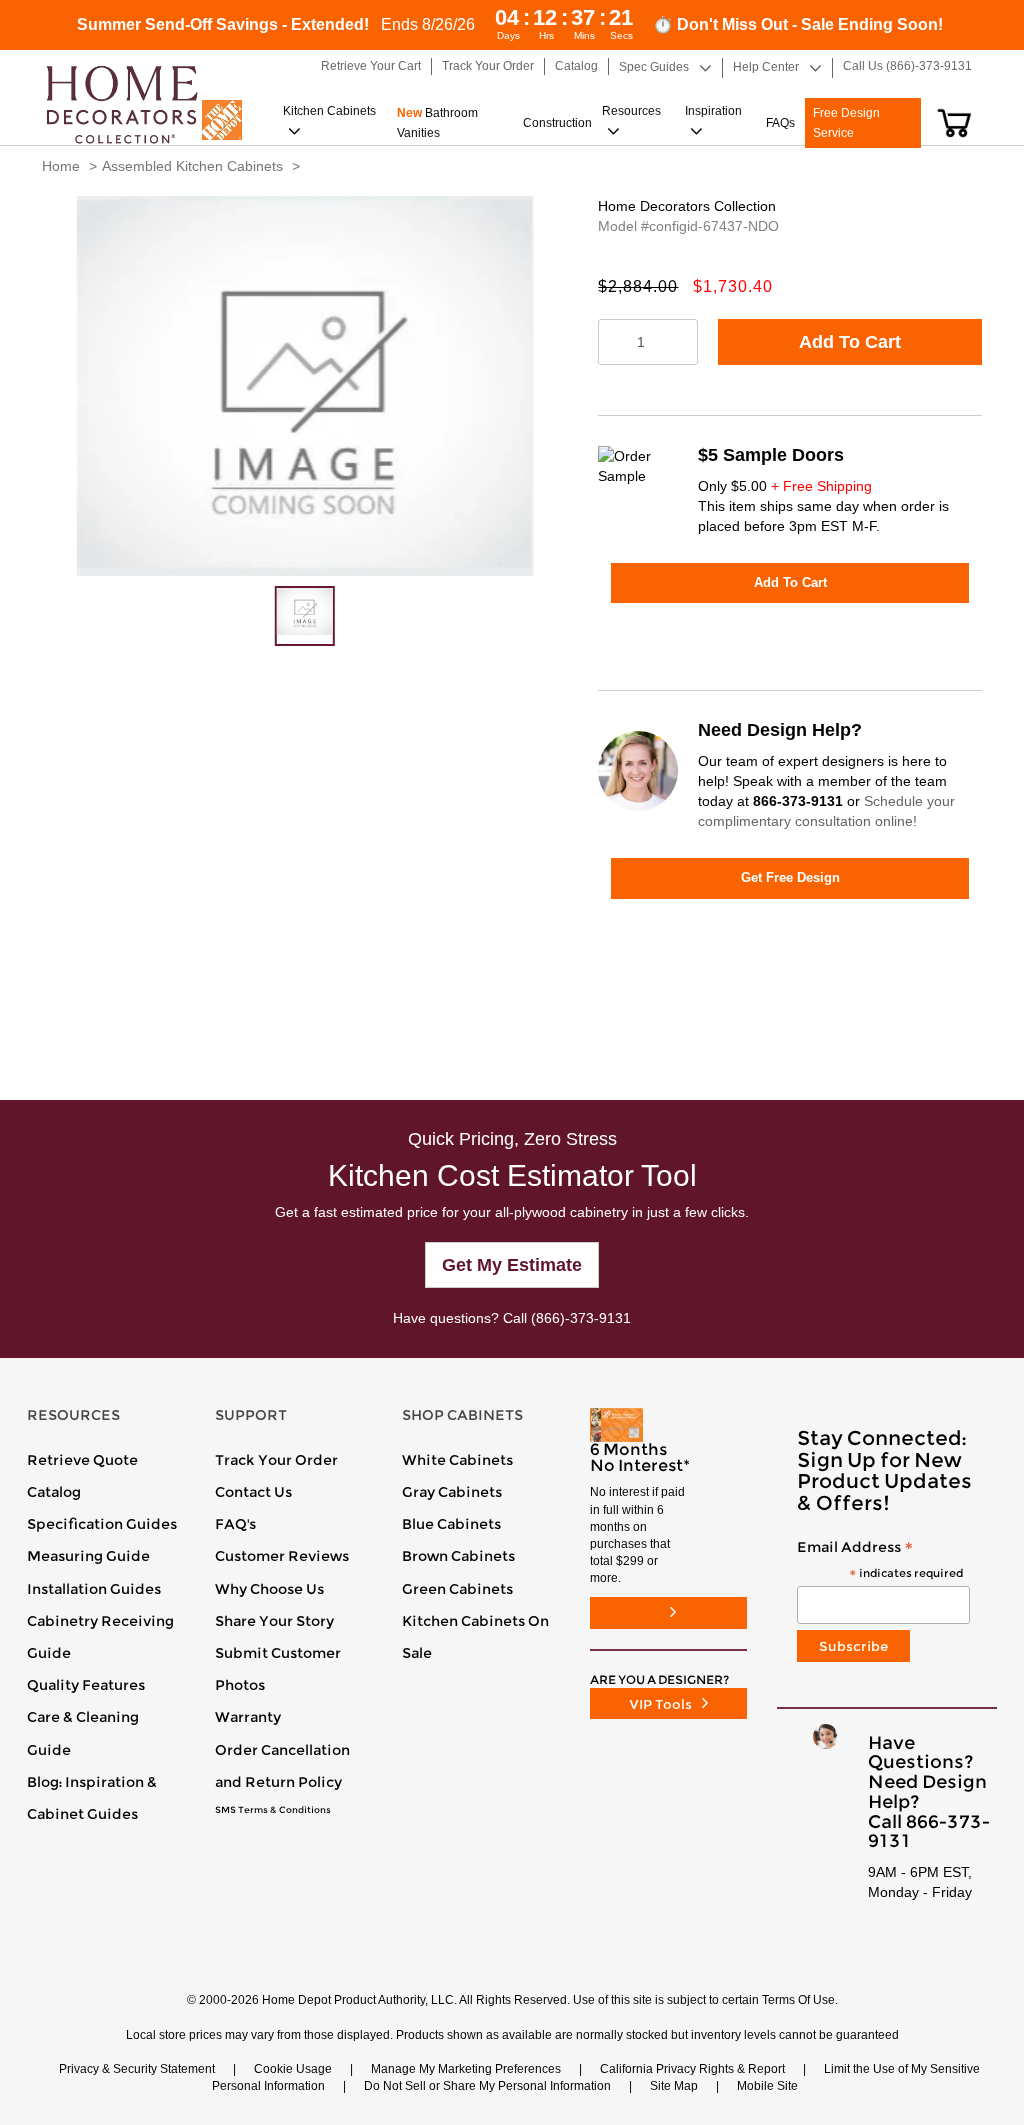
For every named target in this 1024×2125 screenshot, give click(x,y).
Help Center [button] (766, 67)
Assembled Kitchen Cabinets (192, 166)
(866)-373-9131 (581, 1318)
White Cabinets (457, 1460)
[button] (954, 123)
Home (61, 166)
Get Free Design (790, 877)
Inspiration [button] (713, 111)
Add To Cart (850, 342)
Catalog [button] (576, 66)
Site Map (674, 2086)
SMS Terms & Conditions (273, 1810)
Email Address (880, 1560)
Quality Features (86, 1685)
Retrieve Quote (82, 1460)
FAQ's (235, 1524)
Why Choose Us (269, 1589)
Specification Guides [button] (102, 1524)
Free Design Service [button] (846, 123)
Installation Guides (94, 1589)
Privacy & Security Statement (137, 2069)
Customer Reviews (282, 1556)
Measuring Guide (88, 1556)
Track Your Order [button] (488, 66)
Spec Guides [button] (654, 67)
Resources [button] (631, 111)
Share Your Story (274, 1621)
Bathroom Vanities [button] (437, 123)
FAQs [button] (780, 123)
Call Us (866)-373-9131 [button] (907, 66)
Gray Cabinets (452, 1492)
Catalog (54, 1492)
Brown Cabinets (458, 1556)
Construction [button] (557, 123)
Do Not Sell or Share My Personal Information (487, 2086)
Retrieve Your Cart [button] (371, 66)
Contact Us (253, 1492)
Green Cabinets (457, 1589)
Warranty (248, 1717)
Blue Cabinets (451, 1524)
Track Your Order (276, 1460)
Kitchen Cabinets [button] (329, 111)
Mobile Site (767, 2086)
